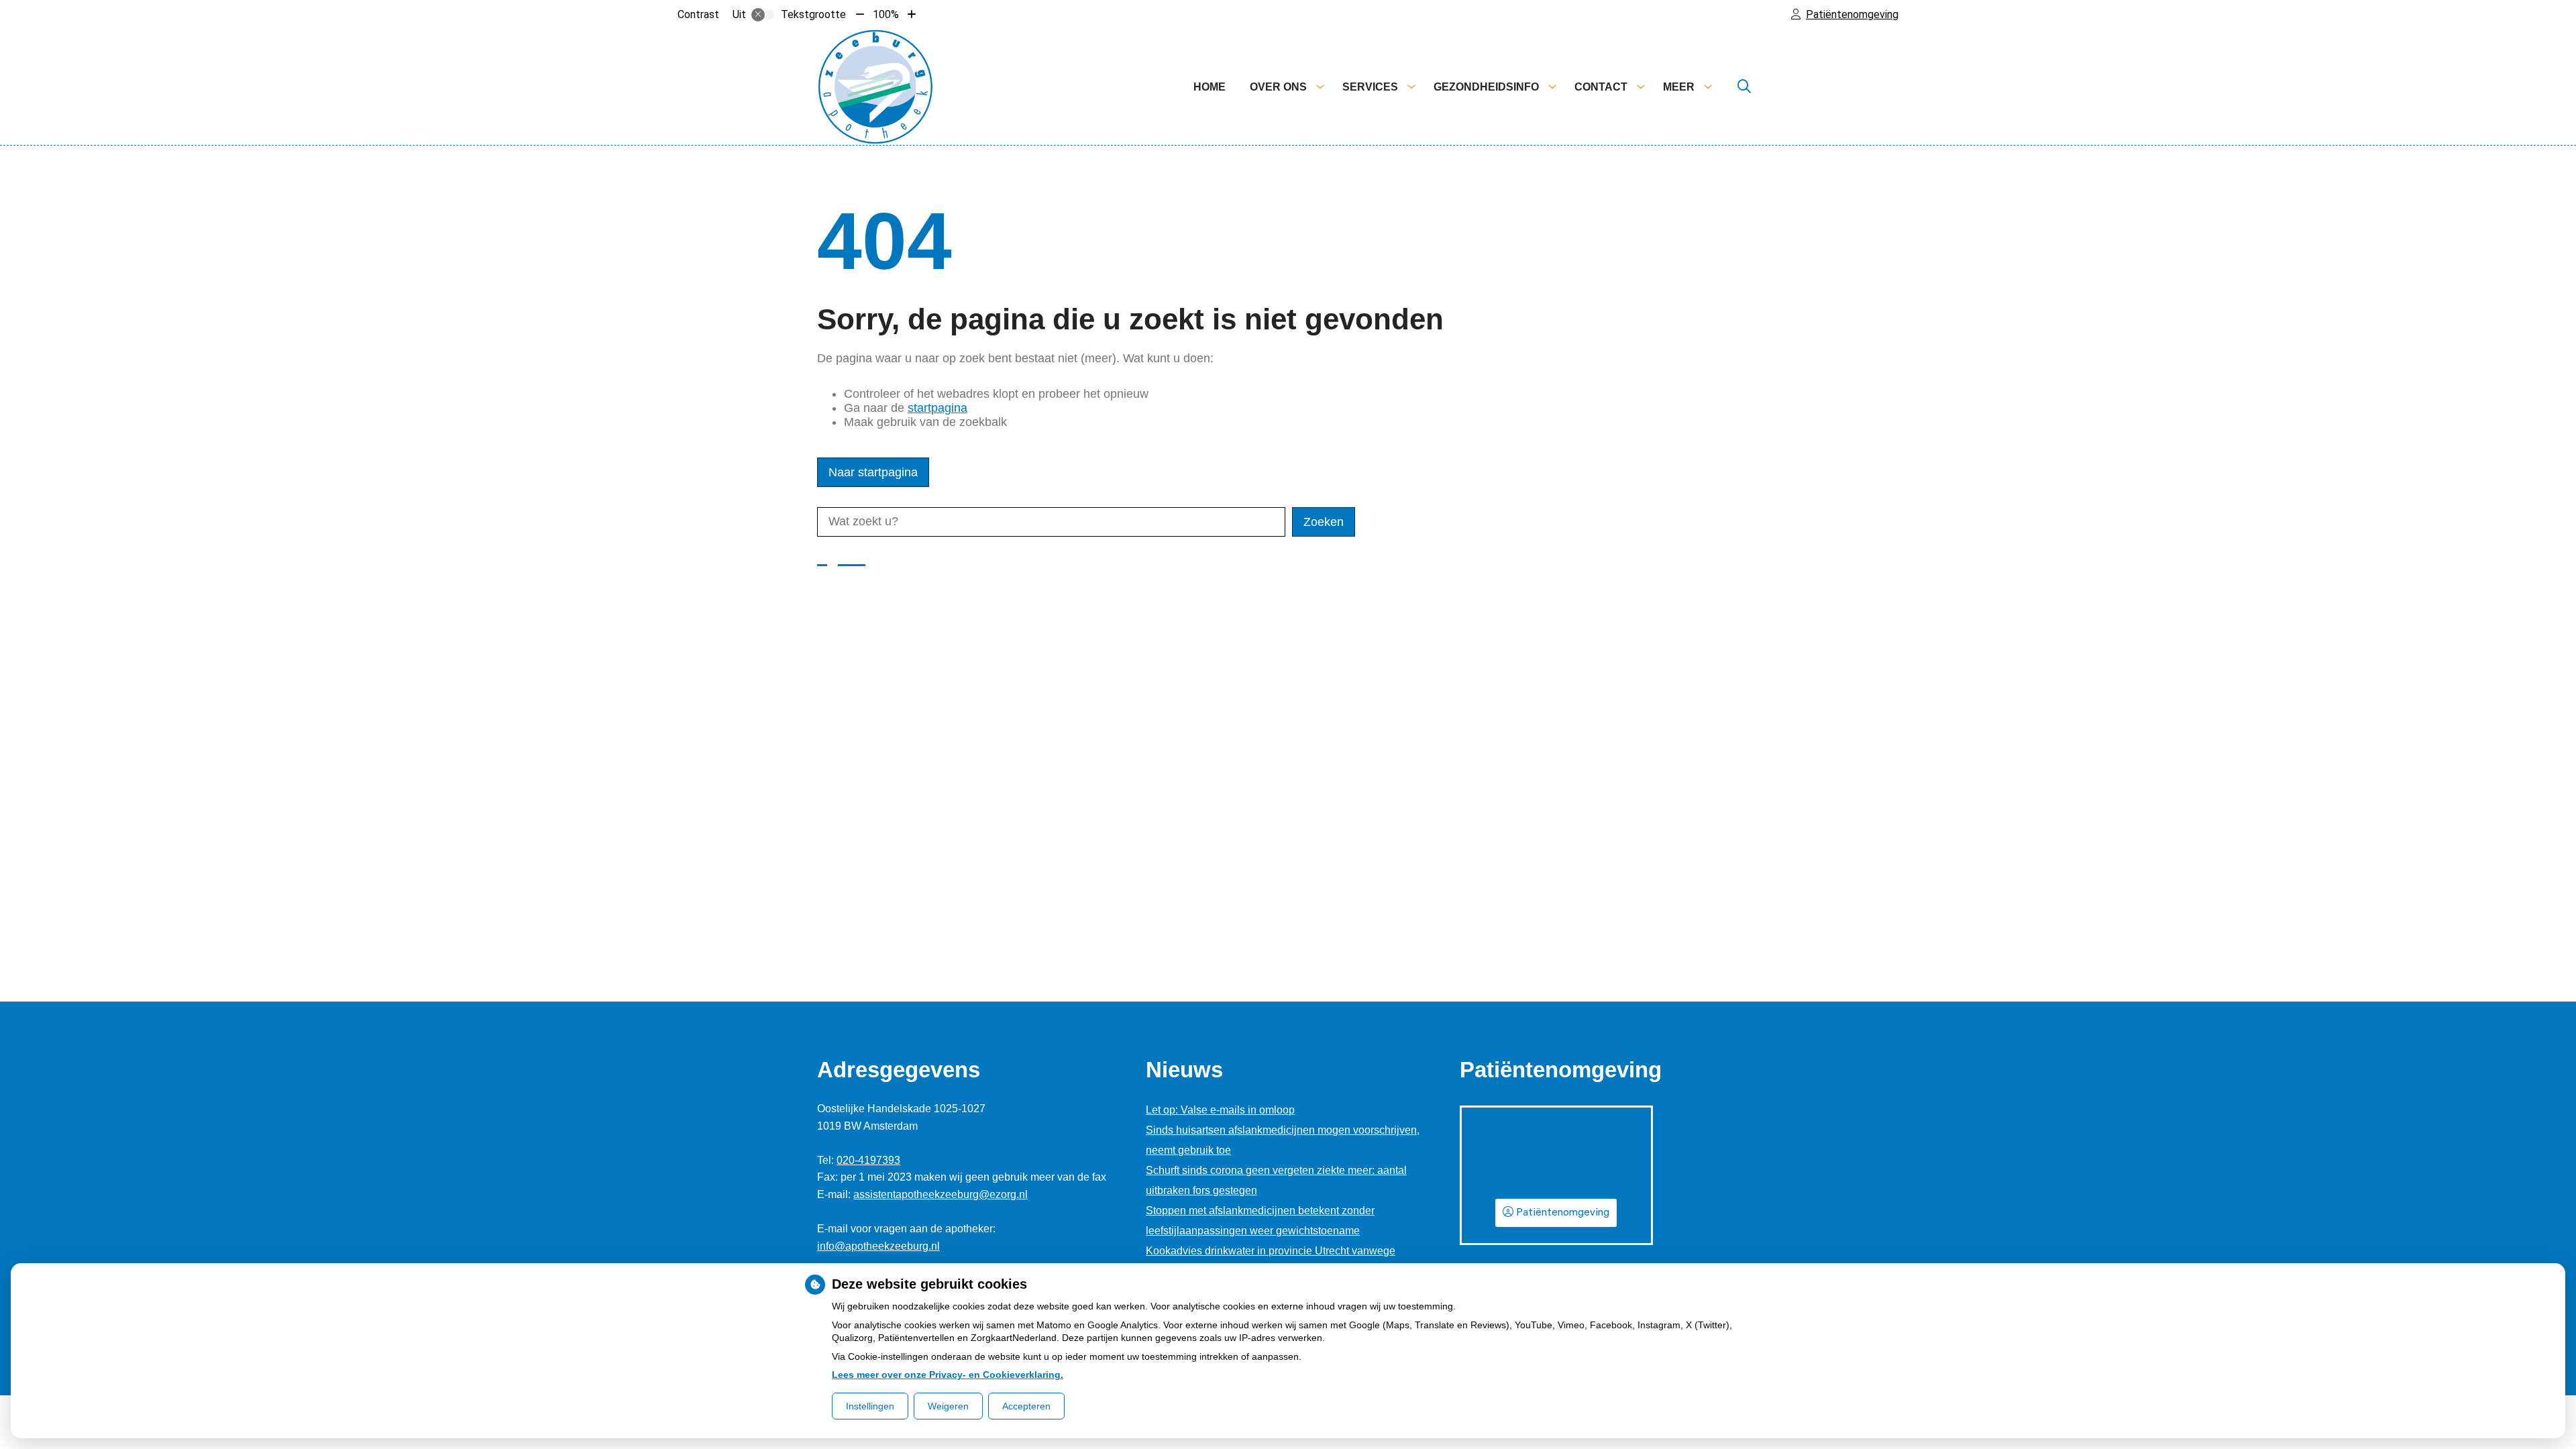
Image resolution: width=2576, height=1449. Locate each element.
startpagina (937, 408)
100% (886, 14)
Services (1370, 87)
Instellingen (870, 1406)
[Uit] (763, 15)
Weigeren (948, 1406)
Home (1210, 87)
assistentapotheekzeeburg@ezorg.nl (941, 1194)
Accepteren (1026, 1406)
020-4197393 (868, 1160)
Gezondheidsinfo (1486, 87)
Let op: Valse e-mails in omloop (1220, 1110)
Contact (1601, 87)
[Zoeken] (1744, 87)
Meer (1679, 87)
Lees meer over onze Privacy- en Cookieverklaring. (948, 1375)
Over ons (1278, 87)
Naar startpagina (873, 472)
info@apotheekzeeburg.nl (878, 1246)
